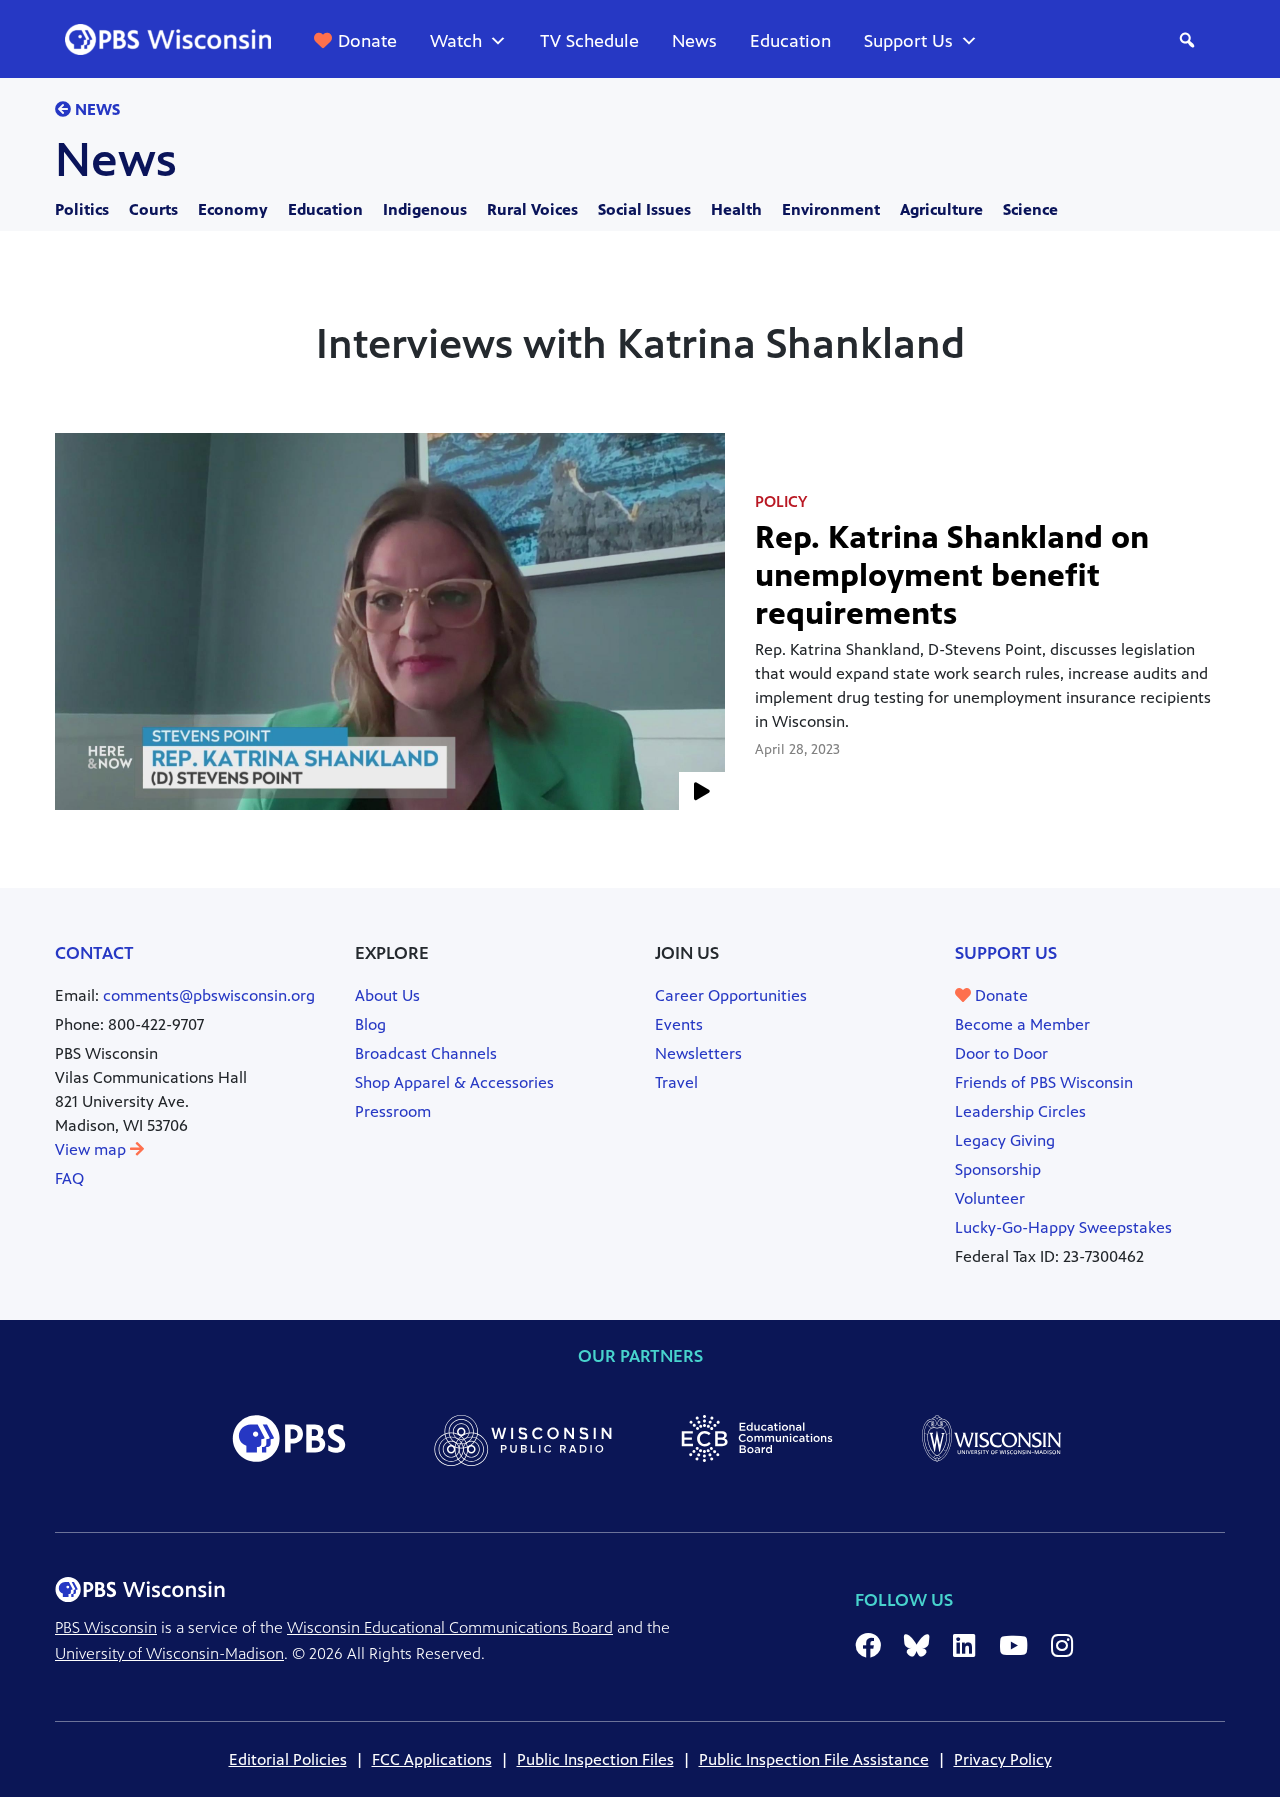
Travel (676, 1082)
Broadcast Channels (426, 1053)
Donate (367, 41)
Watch (456, 41)
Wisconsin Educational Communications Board (450, 1627)
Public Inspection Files (595, 1759)
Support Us (908, 41)
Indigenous (425, 209)
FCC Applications (432, 1759)
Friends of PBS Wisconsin (1044, 1082)
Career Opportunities (731, 995)
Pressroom (393, 1111)
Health (736, 209)
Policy (781, 501)
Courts (153, 209)
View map (92, 1149)
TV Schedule (589, 41)
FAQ (69, 1178)
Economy (233, 209)
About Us (387, 995)
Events (679, 1024)
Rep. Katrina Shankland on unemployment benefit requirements (952, 575)
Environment (831, 209)
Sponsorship (998, 1169)
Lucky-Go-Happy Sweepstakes (1063, 1227)
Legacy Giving (1005, 1140)
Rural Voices (532, 209)
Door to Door (1001, 1053)
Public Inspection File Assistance (814, 1759)
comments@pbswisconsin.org (209, 995)
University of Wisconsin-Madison (169, 1653)
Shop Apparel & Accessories (454, 1082)
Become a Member (1022, 1024)
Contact (94, 953)
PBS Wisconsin (106, 1627)
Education (790, 41)
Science (1030, 209)
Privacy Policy (1003, 1759)
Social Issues (644, 209)
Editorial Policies (288, 1759)
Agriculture (941, 209)
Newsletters (698, 1053)
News (694, 41)
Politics (82, 209)
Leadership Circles (1020, 1111)
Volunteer (990, 1198)
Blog (370, 1024)
